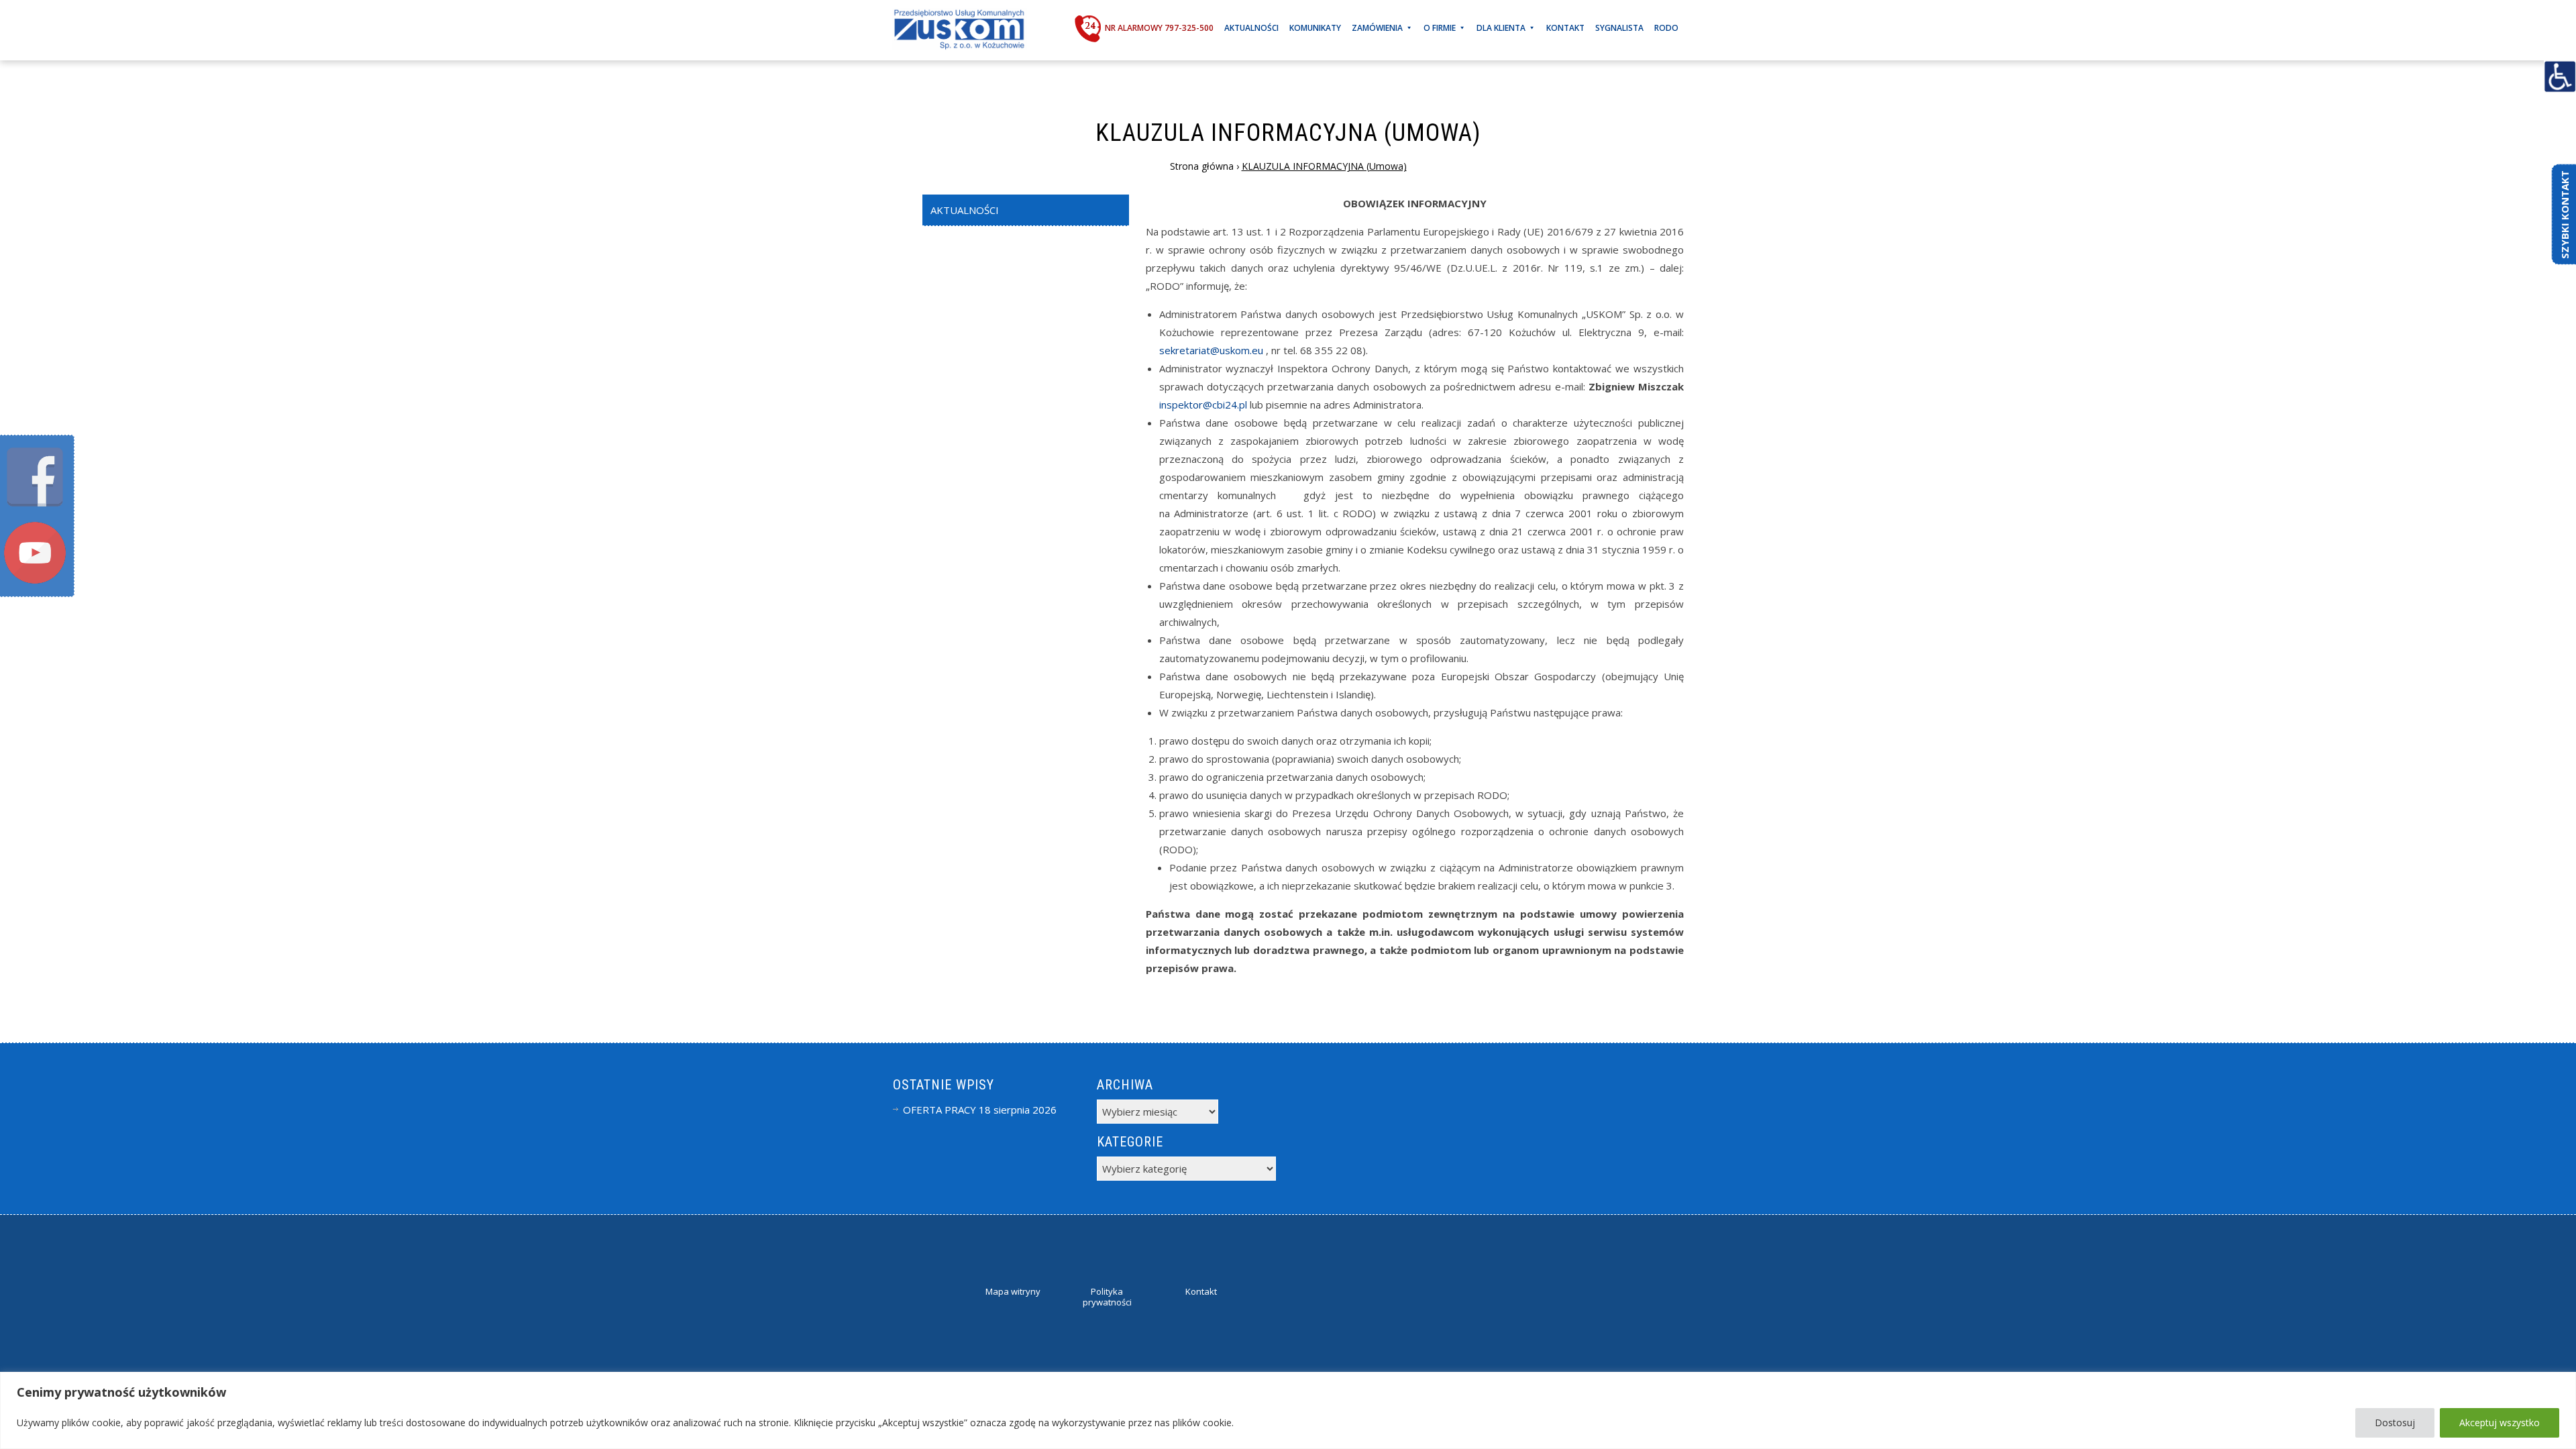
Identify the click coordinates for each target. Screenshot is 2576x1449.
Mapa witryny (1013, 1291)
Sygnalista (1619, 28)
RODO (1666, 28)
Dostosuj (2395, 1423)
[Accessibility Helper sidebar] (2560, 76)
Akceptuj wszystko (2500, 1423)
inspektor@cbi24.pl (1203, 405)
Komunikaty (1315, 28)
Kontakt (1565, 28)
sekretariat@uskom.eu (1211, 350)
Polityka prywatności (1107, 1297)
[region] (1288, 1410)
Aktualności (1251, 28)
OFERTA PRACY (940, 1110)
